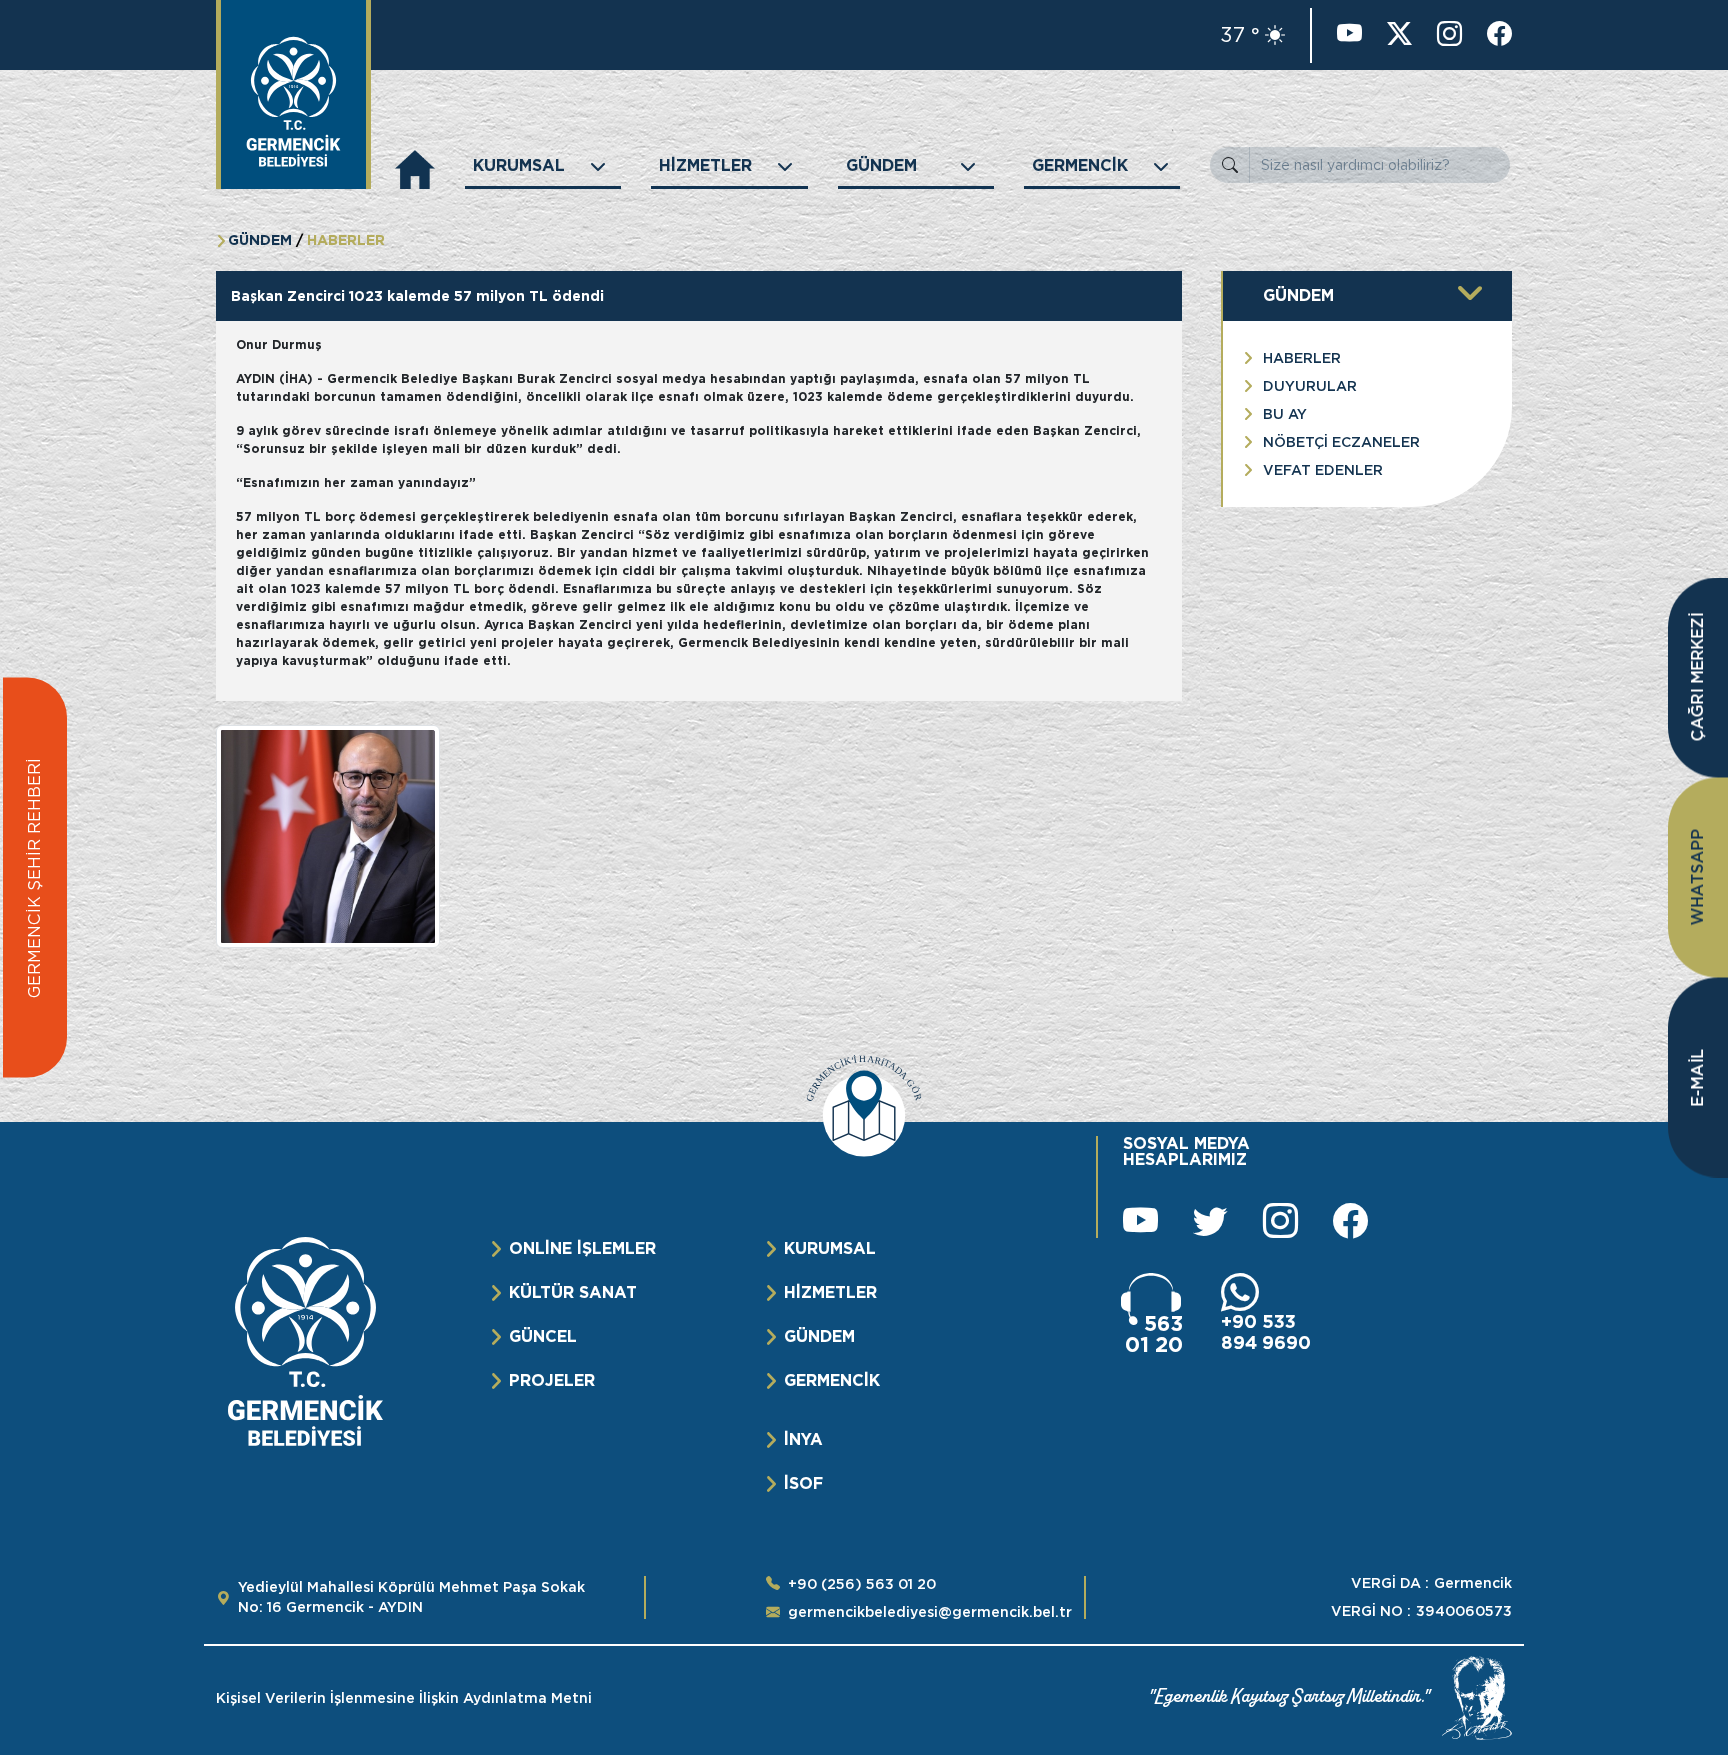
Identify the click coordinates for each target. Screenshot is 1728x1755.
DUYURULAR (1310, 386)
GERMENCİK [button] (1080, 165)
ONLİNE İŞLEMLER (582, 1248)
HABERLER (1302, 358)
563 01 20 (1154, 1334)
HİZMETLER (830, 1292)
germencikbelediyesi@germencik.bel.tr (930, 1612)
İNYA (803, 1439)
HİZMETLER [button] (705, 165)
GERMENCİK (832, 1380)
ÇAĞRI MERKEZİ (1697, 677)
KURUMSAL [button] (519, 165)
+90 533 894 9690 (1266, 1332)
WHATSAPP (1697, 877)
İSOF (803, 1483)
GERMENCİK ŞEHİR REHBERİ (34, 878)
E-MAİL (1697, 1078)
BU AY (1285, 414)
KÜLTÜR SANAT (573, 1292)
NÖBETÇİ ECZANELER (1341, 442)
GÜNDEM (819, 1336)
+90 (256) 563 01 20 (862, 1584)
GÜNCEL (543, 1336)
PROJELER (552, 1380)
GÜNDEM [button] (881, 165)
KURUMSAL (830, 1248)
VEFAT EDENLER (1323, 470)
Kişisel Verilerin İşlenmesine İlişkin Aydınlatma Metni (404, 1698)
